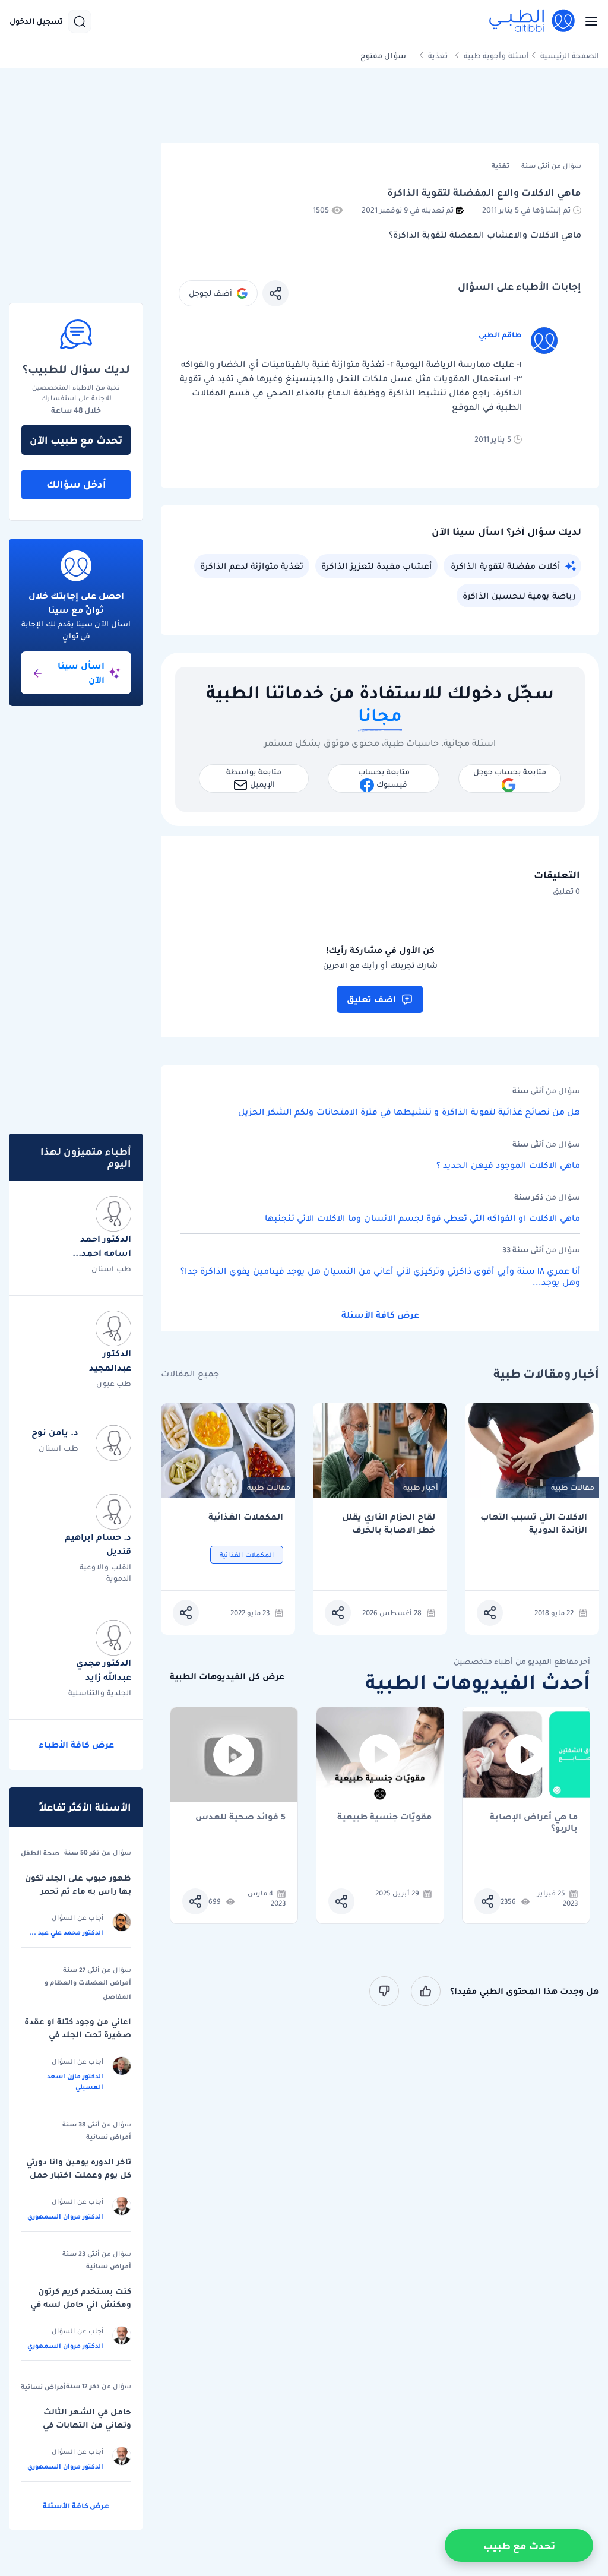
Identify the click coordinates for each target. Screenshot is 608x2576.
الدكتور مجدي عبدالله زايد (104, 1670)
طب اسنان (111, 1269)
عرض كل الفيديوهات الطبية (227, 1677)
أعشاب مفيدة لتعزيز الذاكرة (376, 566)
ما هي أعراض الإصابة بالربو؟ (534, 1822)
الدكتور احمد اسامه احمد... (102, 1246)
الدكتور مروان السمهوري (65, 2216)
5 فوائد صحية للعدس (240, 1817)
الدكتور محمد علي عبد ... (66, 1932)
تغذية (438, 56)
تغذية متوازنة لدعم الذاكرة (252, 566)
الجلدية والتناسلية (100, 1693)
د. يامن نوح (55, 1432)
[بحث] (80, 21)
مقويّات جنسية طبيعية (384, 1817)
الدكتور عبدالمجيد (110, 1360)
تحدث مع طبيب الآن (76, 440)
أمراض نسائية (109, 2137)
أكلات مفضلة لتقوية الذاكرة (505, 566)
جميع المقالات (190, 1374)
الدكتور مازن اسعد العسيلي (75, 2081)
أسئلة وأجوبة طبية (496, 56)
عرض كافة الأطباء (76, 1745)
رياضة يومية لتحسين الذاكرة (519, 596)
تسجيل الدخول (36, 21)
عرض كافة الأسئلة (380, 1315)
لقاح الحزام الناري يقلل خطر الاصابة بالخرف (389, 1523)
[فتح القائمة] (588, 21)
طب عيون (114, 1383)
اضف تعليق (371, 999)
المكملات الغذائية (246, 1517)
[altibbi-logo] (533, 21)
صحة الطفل (40, 1853)
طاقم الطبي (500, 335)
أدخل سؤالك (76, 484)
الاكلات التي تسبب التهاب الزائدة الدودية (534, 1523)
